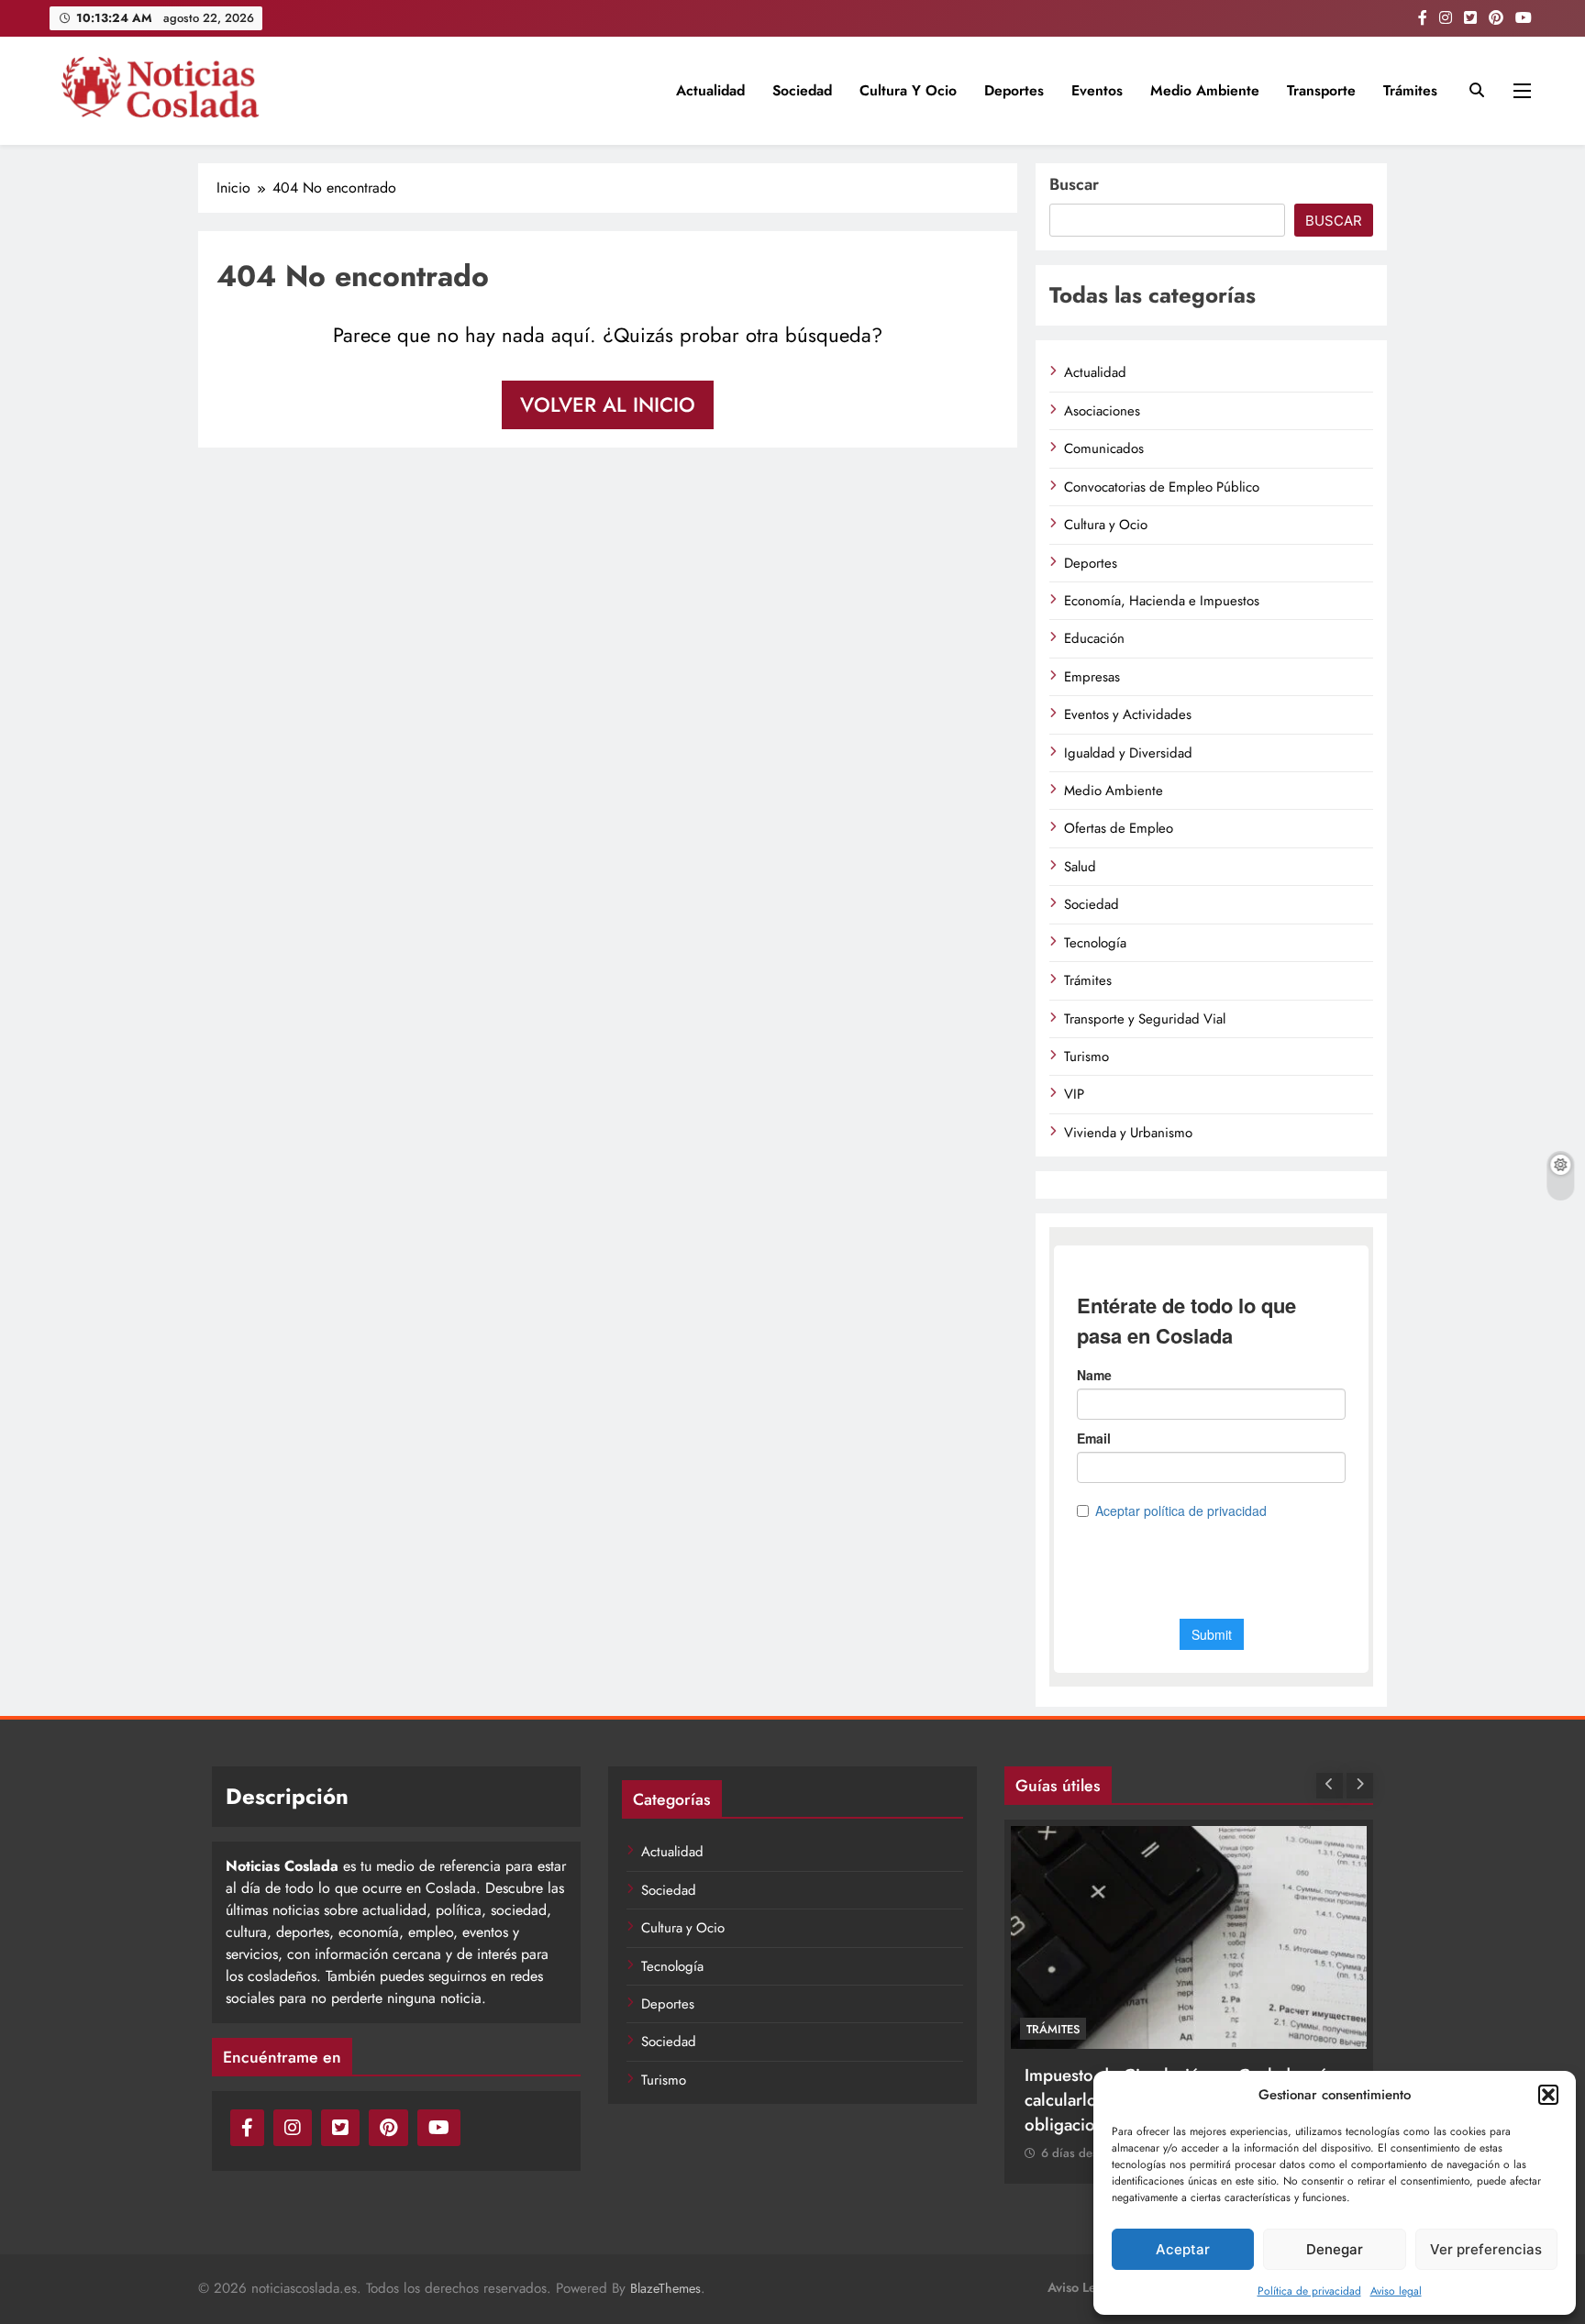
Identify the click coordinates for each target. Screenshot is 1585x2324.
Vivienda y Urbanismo (1128, 1133)
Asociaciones (1102, 411)
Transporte (1321, 90)
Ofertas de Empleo (1119, 828)
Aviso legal (1396, 2291)
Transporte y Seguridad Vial (1145, 1019)
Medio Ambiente (1205, 90)
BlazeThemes (665, 2288)
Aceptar (1183, 2249)
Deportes (1014, 90)
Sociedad (802, 90)
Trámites (1410, 90)
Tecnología (1095, 943)
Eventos (1097, 90)
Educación (1094, 638)
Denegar (1335, 2249)
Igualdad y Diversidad (1128, 753)
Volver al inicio (608, 404)
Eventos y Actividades (1128, 714)
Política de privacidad (1309, 2291)
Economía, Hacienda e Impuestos (1162, 601)
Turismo (1086, 1057)
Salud (1080, 867)
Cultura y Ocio (908, 90)
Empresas (1092, 677)
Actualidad (710, 90)
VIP (1074, 1094)
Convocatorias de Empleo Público (1162, 487)
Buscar (1074, 184)
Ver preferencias (1486, 2249)
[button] (1548, 2095)
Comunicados (1104, 448)
